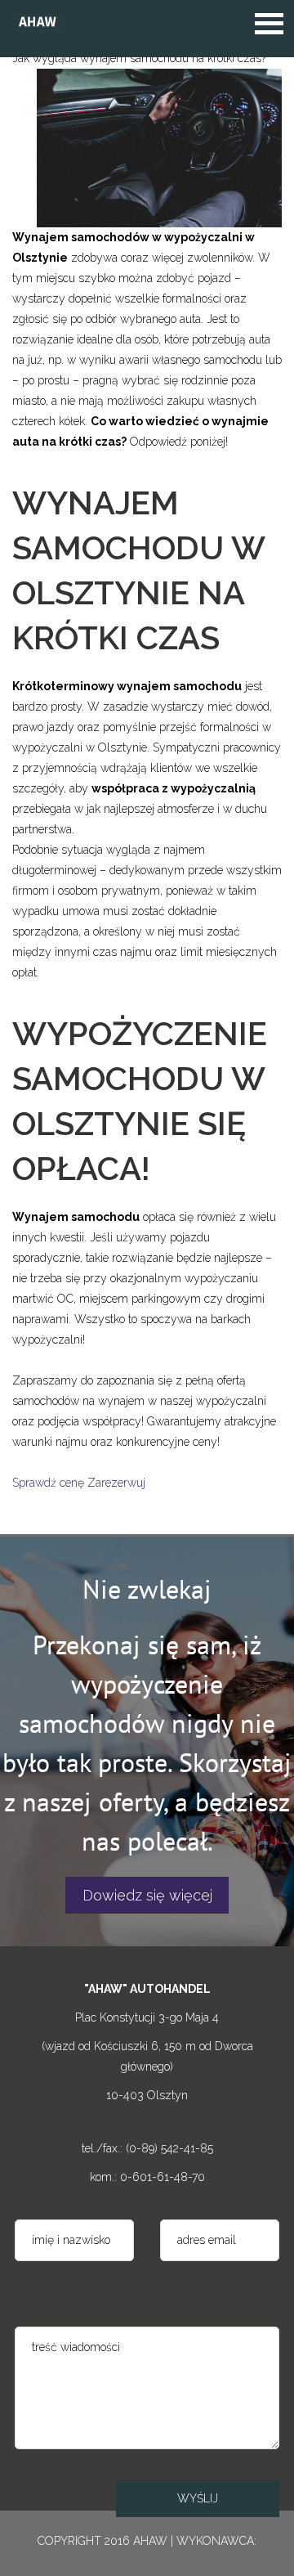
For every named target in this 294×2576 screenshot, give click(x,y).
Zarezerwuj (116, 1483)
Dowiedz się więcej (147, 1895)
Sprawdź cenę (48, 1483)
